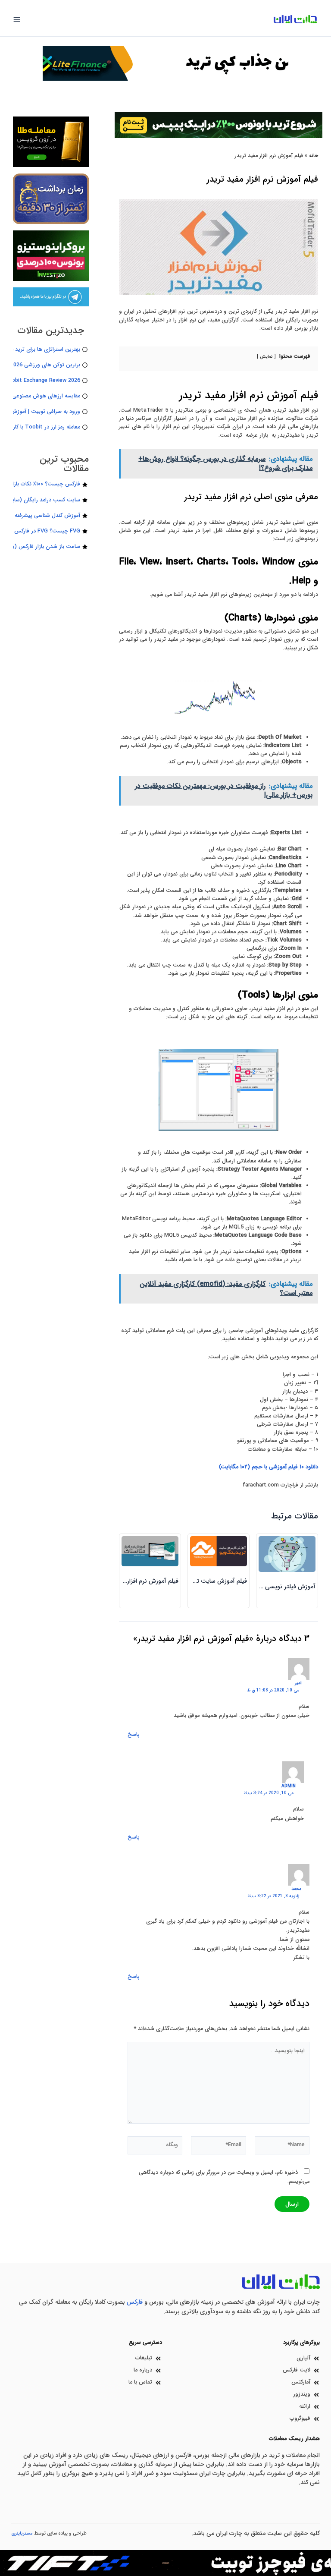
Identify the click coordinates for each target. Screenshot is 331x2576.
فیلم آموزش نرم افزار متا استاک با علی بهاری (124, 1581)
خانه (314, 156)
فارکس (135, 2302)
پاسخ (134, 1735)
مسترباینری (22, 2533)
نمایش (266, 356)
